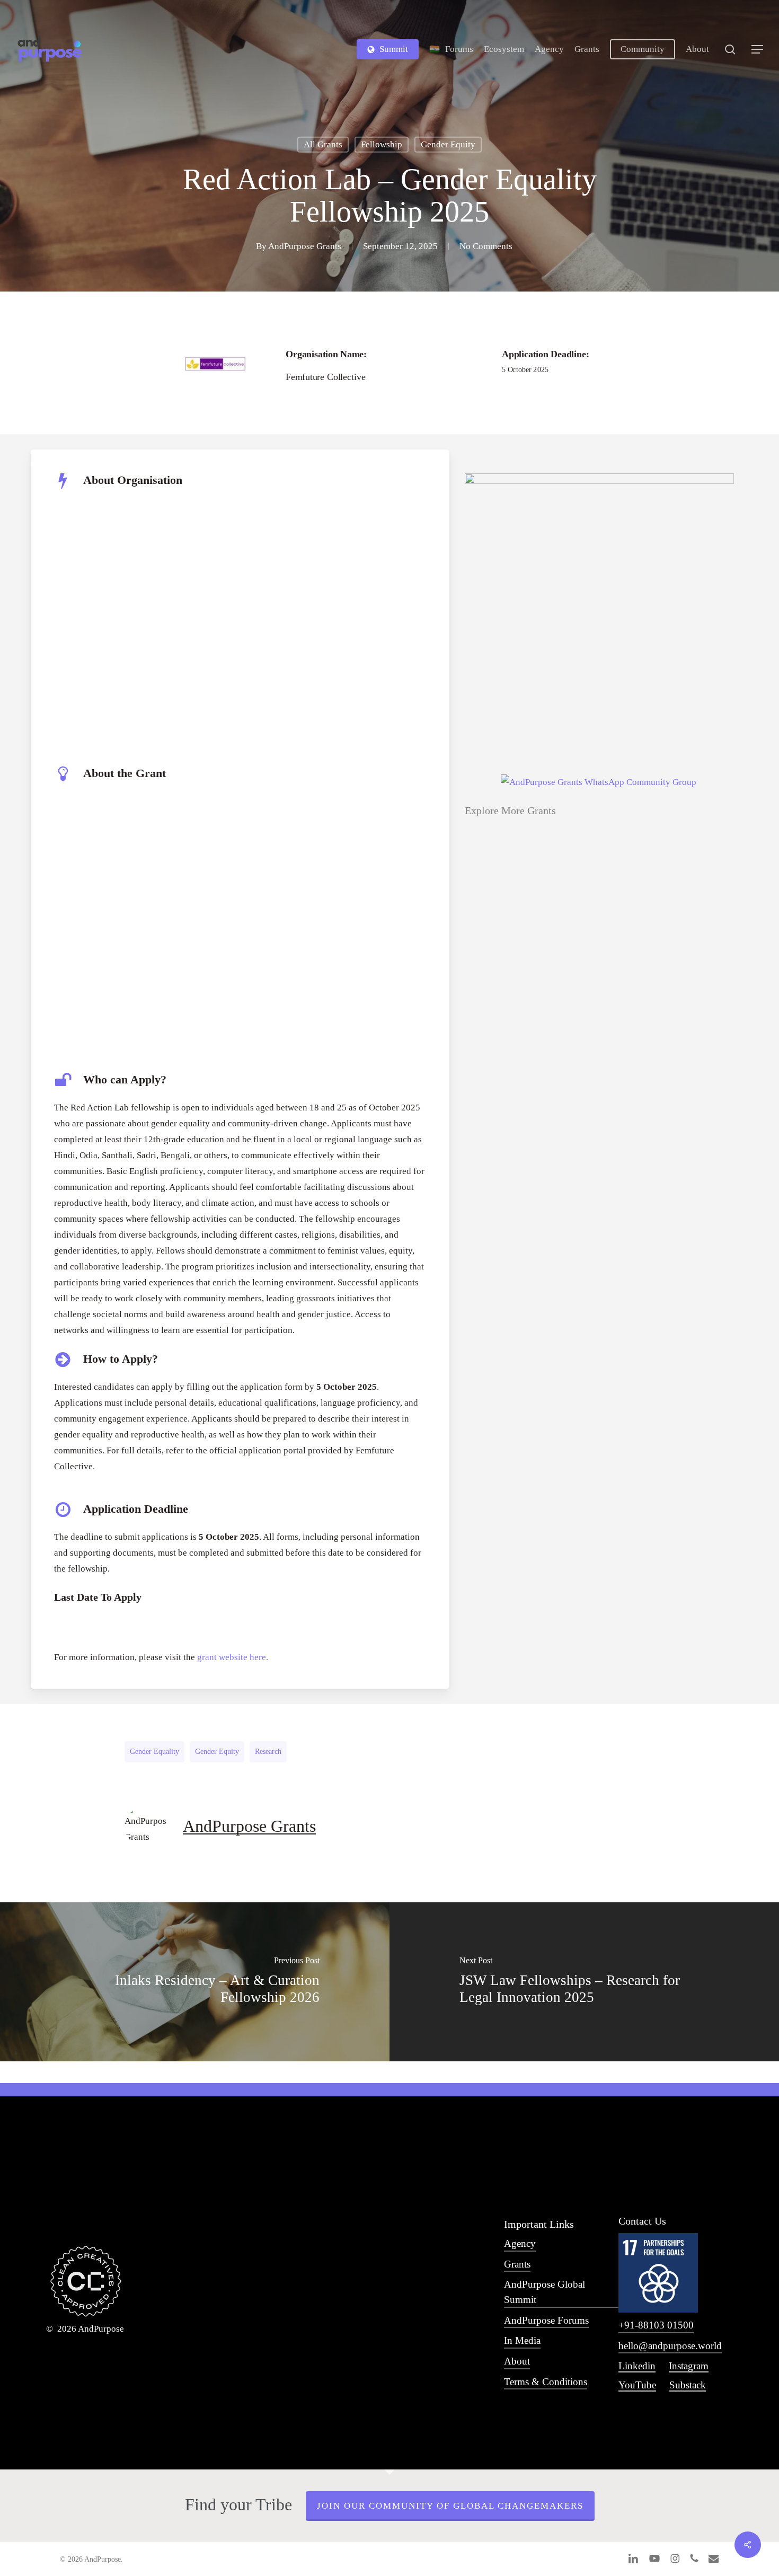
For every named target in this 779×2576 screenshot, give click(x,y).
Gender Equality (154, 1752)
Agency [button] (520, 2243)
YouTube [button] (637, 2385)
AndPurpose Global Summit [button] (545, 2292)
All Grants (323, 144)
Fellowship (382, 144)
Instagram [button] (689, 2366)
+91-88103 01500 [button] (656, 2325)
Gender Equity (448, 144)
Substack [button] (688, 2385)
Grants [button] (517, 2264)
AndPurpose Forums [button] (546, 2320)
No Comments (486, 246)
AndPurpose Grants (305, 246)
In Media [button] (522, 2340)
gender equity (217, 1752)
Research (268, 1752)
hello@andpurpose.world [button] (670, 2346)
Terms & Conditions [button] (546, 2382)
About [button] (517, 2361)
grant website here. (233, 1657)
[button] (758, 50)
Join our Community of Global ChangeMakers (450, 2506)
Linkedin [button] (637, 2366)
